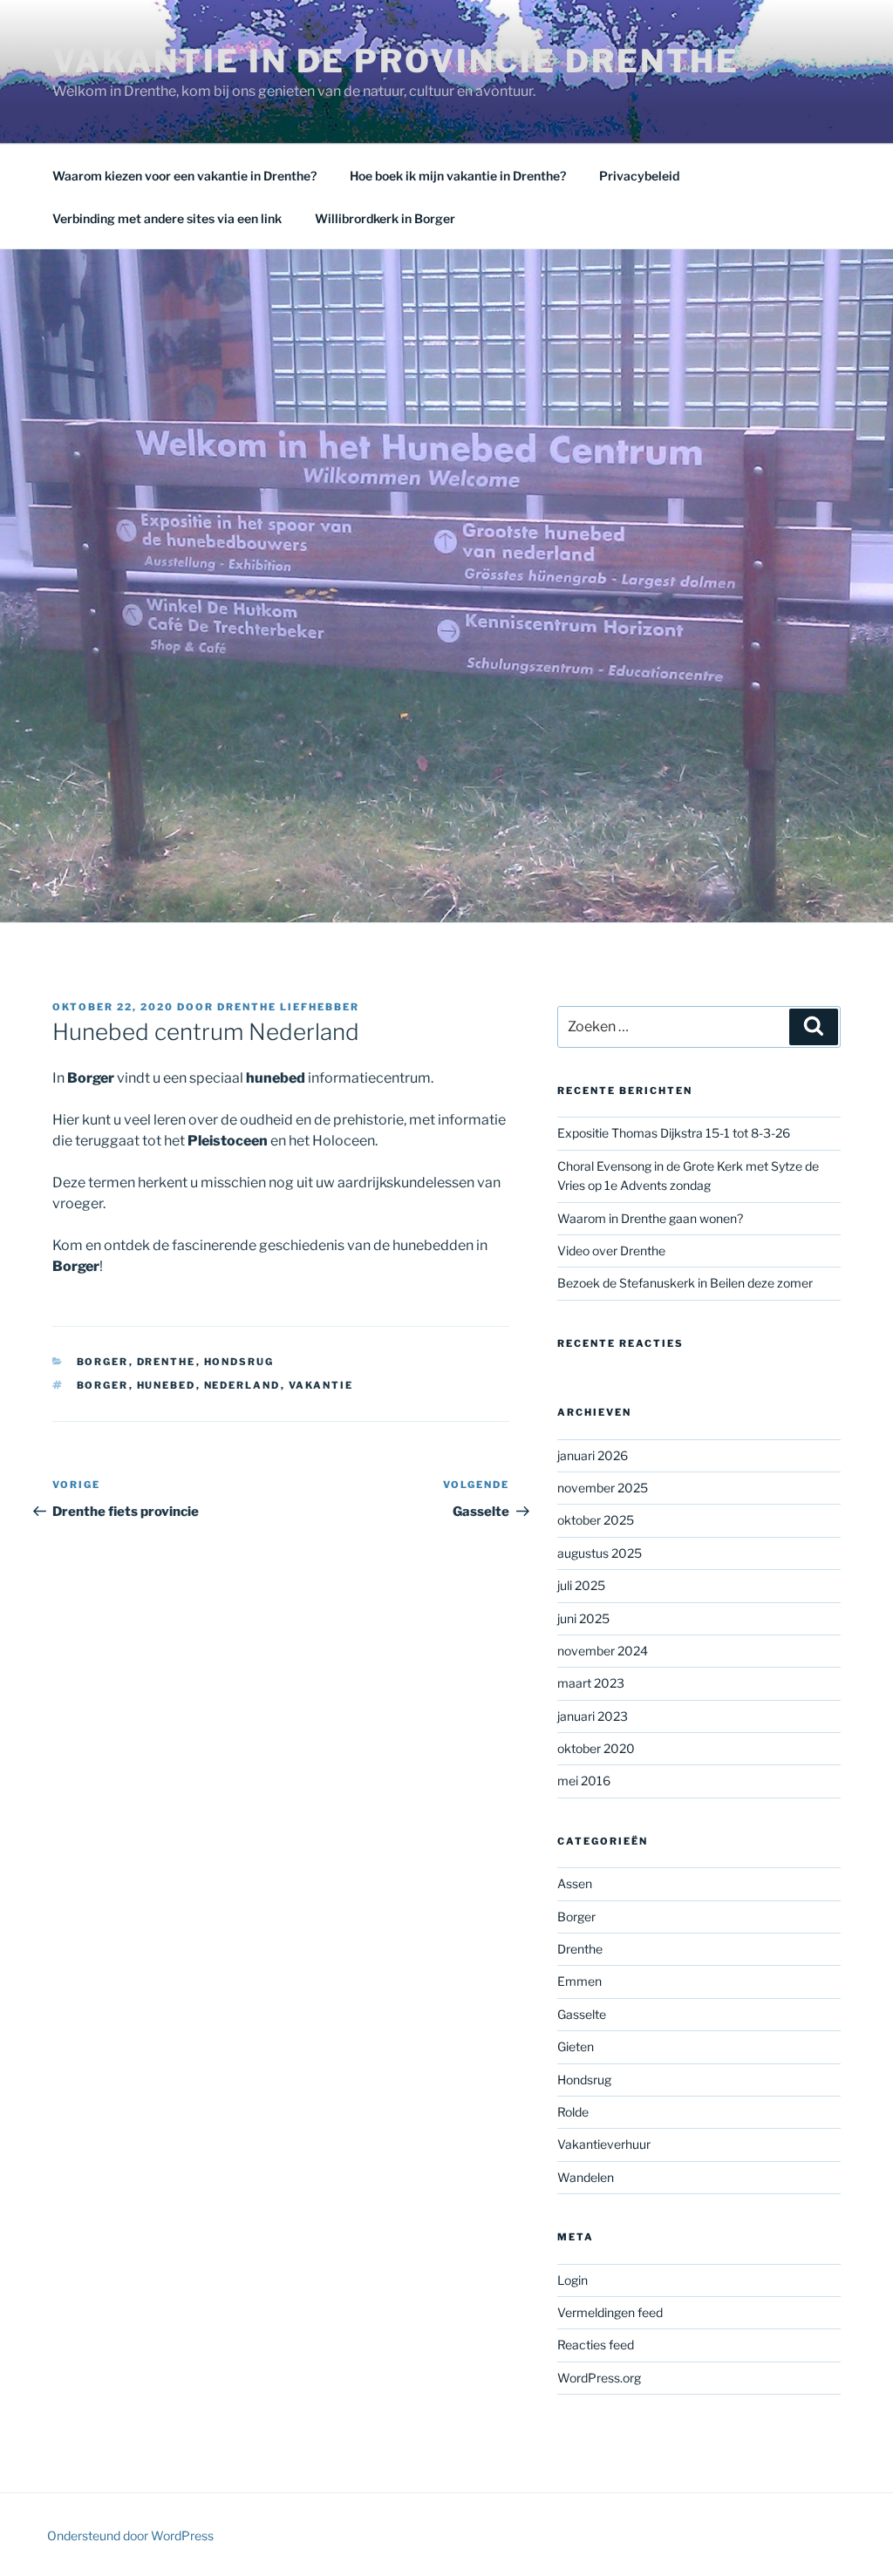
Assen (575, 1883)
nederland (242, 1385)
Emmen (579, 1981)
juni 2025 (583, 1618)
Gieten (576, 2046)
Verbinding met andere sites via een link (167, 218)
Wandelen (586, 2177)
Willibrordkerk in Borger (385, 218)
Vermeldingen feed (610, 2312)
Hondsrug (239, 1362)
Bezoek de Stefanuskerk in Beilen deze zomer (685, 1283)
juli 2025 (581, 1585)
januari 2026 (593, 1455)
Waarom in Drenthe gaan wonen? (650, 1218)
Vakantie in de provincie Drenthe (396, 61)
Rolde (573, 2112)
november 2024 (603, 1651)
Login (573, 2280)
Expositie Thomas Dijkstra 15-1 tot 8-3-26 (674, 1133)
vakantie (321, 1385)
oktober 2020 (596, 1748)
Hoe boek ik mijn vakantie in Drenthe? (458, 176)
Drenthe (167, 1362)
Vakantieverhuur (604, 2144)
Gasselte (582, 2014)
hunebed (167, 1385)
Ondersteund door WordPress (130, 2535)
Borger (103, 1362)
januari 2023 (593, 1716)
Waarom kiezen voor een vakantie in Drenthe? (184, 176)
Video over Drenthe (611, 1251)
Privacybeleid (639, 176)
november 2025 (603, 1488)
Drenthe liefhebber (288, 1007)
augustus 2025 (600, 1553)
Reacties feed (596, 2345)
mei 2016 (584, 1781)
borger (103, 1385)
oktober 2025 (596, 1520)
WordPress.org (599, 2378)
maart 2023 (591, 1683)
